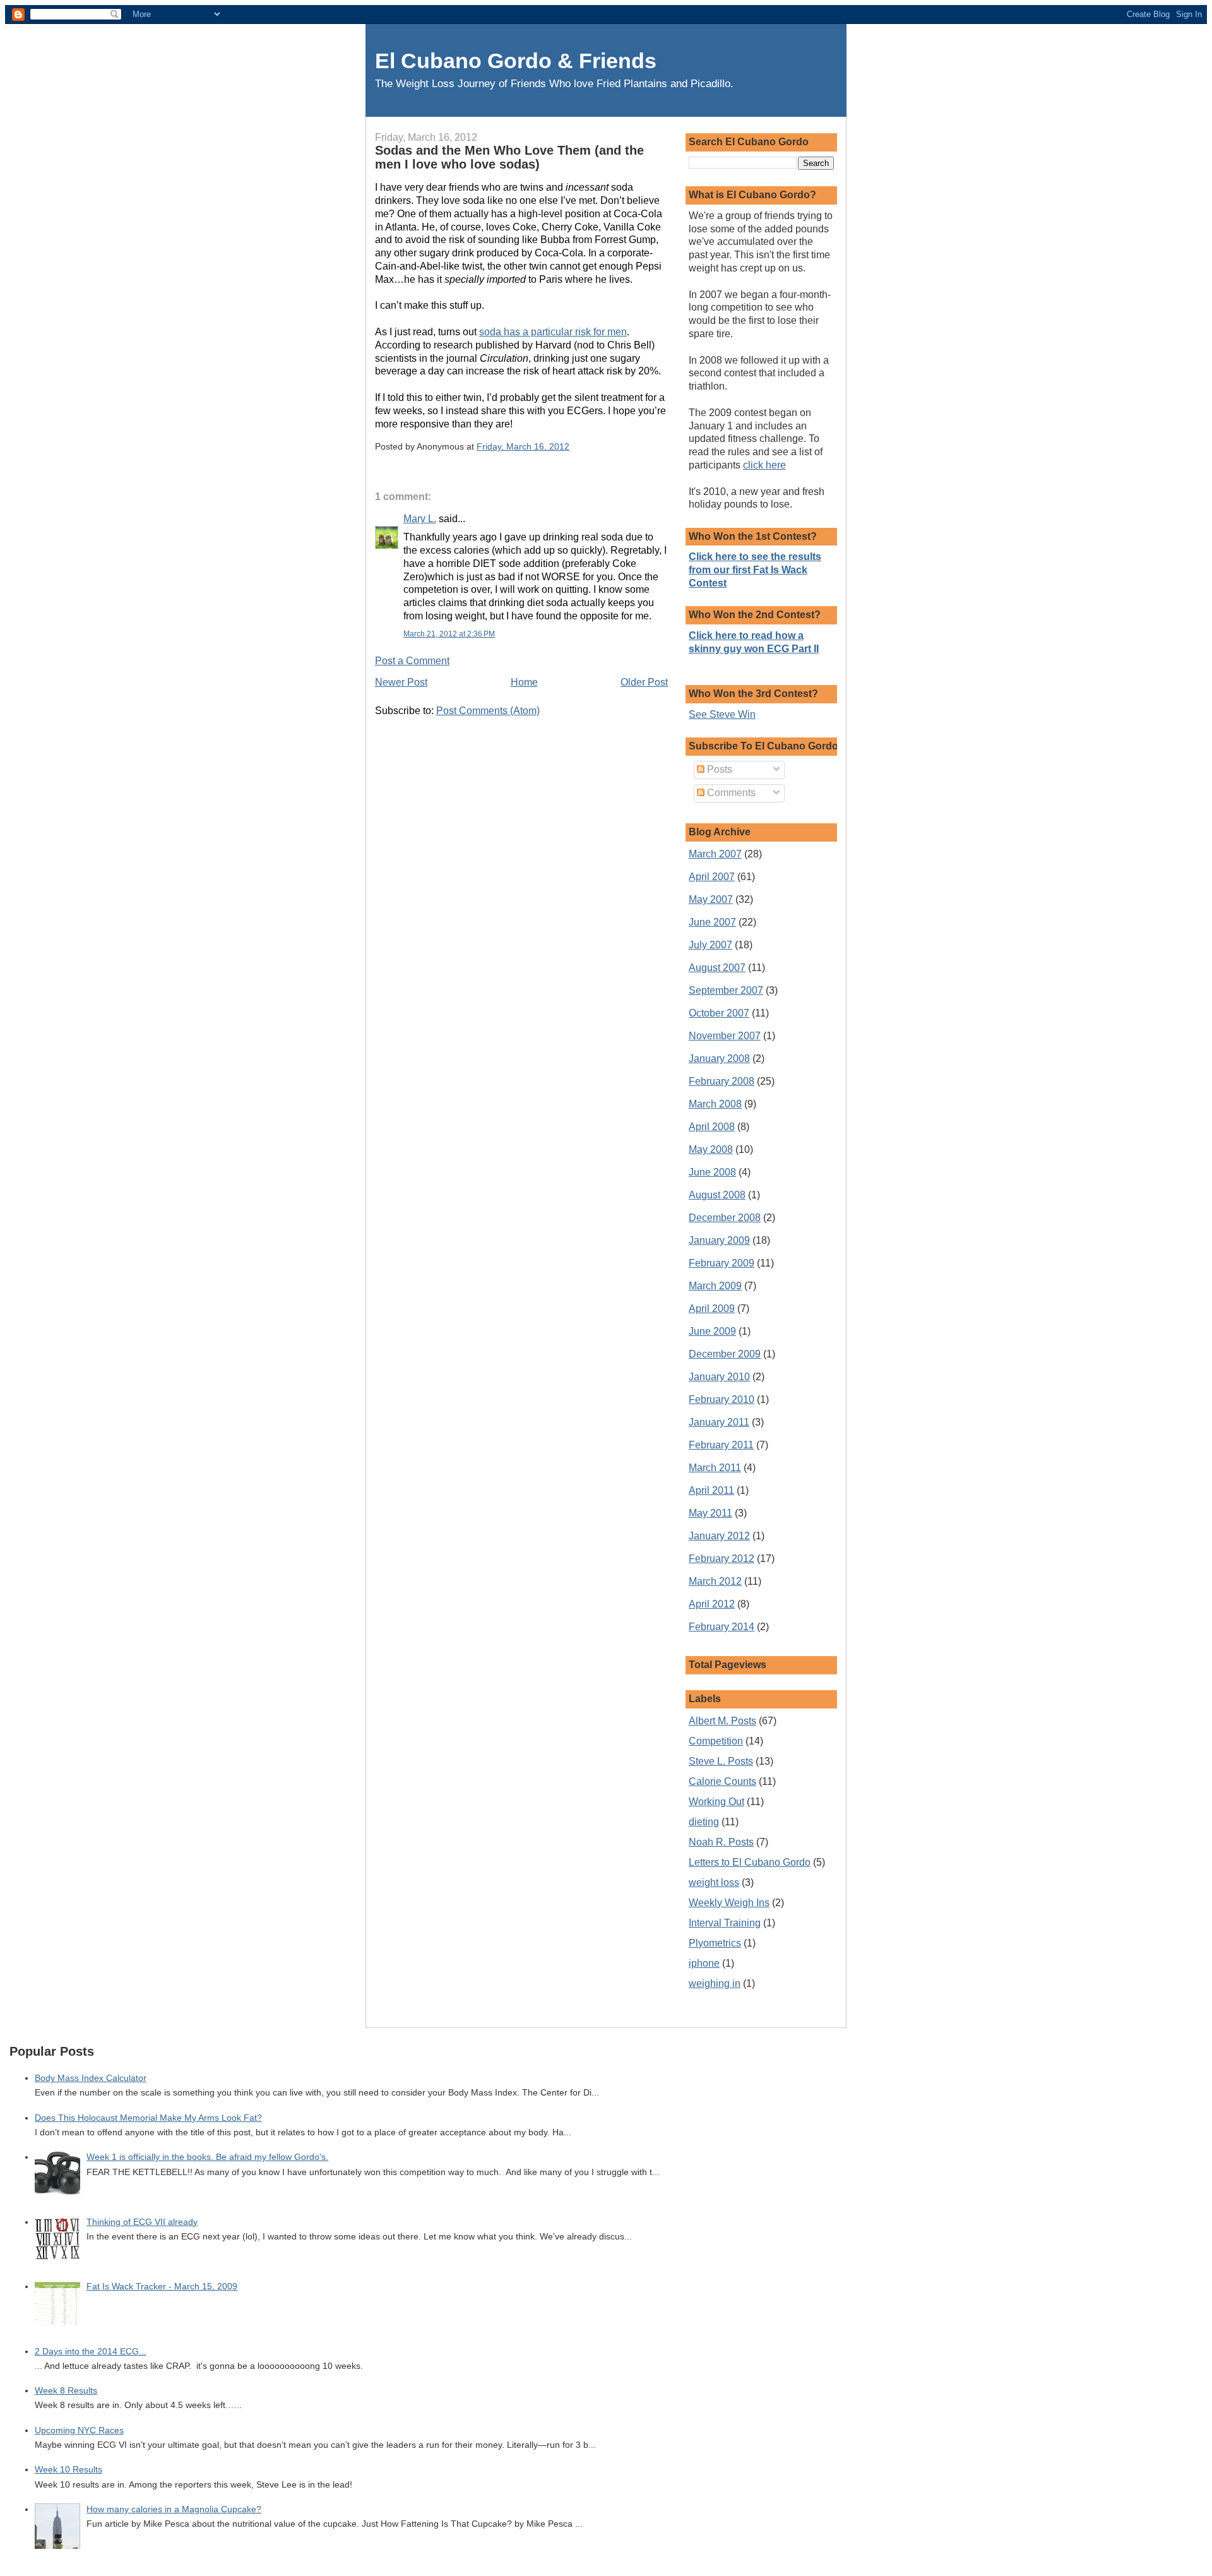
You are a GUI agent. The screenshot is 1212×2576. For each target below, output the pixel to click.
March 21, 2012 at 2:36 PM (449, 634)
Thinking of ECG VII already (142, 2222)
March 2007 (715, 854)
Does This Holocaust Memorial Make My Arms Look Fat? (148, 2118)
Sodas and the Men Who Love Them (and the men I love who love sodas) (509, 157)
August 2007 (717, 968)
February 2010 (722, 1399)
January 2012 (719, 1536)
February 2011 (721, 1445)
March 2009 (715, 1286)
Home (524, 682)
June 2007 (712, 922)
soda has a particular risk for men (553, 332)
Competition (716, 1741)
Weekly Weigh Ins (729, 1903)
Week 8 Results (66, 2391)
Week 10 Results (68, 2470)
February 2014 (722, 1627)
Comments (730, 793)
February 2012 (722, 1559)
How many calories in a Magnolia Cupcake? (174, 2509)
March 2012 (715, 1581)
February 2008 (722, 1081)
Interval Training (725, 1923)
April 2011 (711, 1490)
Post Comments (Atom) (488, 711)
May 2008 (711, 1149)
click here (764, 465)
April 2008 (712, 1127)
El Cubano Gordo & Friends (516, 61)
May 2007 (711, 899)
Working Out (716, 1802)
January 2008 (719, 1058)
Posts (718, 769)
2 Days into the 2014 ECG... (91, 2352)
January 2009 (719, 1240)
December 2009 (725, 1354)
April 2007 (712, 877)
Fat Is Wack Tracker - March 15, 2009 (162, 2287)
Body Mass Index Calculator (91, 2078)
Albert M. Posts (722, 1721)
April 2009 (712, 1309)
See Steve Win (722, 714)
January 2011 (719, 1422)
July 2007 (710, 945)
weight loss (714, 1882)
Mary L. (420, 519)
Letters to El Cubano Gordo (750, 1862)
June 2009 (712, 1331)
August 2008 (717, 1195)
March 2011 (715, 1468)
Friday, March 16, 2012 (523, 446)
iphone (704, 1963)
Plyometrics (715, 1943)
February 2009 (722, 1263)
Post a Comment (412, 661)
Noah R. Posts (721, 1842)
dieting (704, 1822)
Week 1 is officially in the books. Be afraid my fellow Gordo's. (207, 2157)
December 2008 (725, 1218)
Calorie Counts (722, 1781)
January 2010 (719, 1377)
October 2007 (719, 1013)
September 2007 (726, 990)
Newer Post (401, 682)
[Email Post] (573, 446)
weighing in (715, 1983)
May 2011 (710, 1513)
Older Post (644, 682)
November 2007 (725, 1036)
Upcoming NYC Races (79, 2430)
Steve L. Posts (721, 1761)
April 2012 (712, 1604)
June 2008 (712, 1172)
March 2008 (715, 1104)
